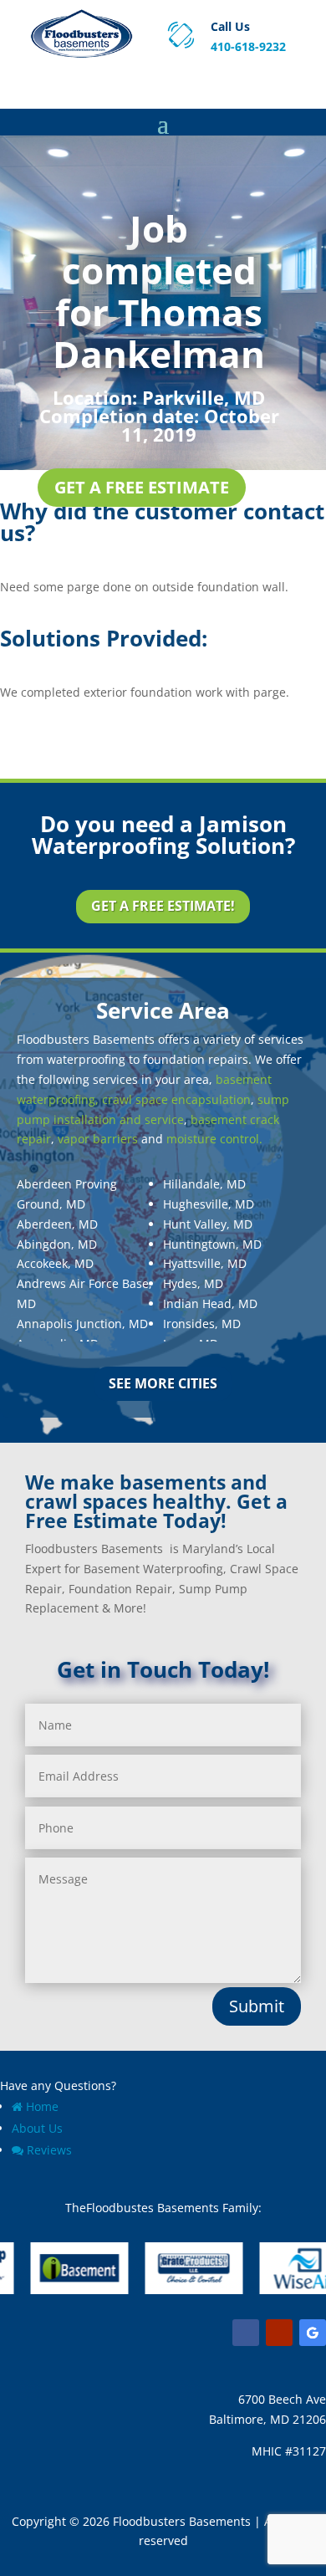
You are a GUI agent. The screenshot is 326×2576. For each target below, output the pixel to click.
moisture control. (214, 1139)
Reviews (49, 2150)
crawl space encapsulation (176, 1099)
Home (42, 2106)
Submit (257, 2006)
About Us (37, 2128)
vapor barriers (98, 1139)
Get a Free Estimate (142, 487)
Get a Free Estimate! (163, 906)
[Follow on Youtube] (279, 2333)
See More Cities (163, 1383)
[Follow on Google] (313, 2333)
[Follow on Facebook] (246, 2333)
